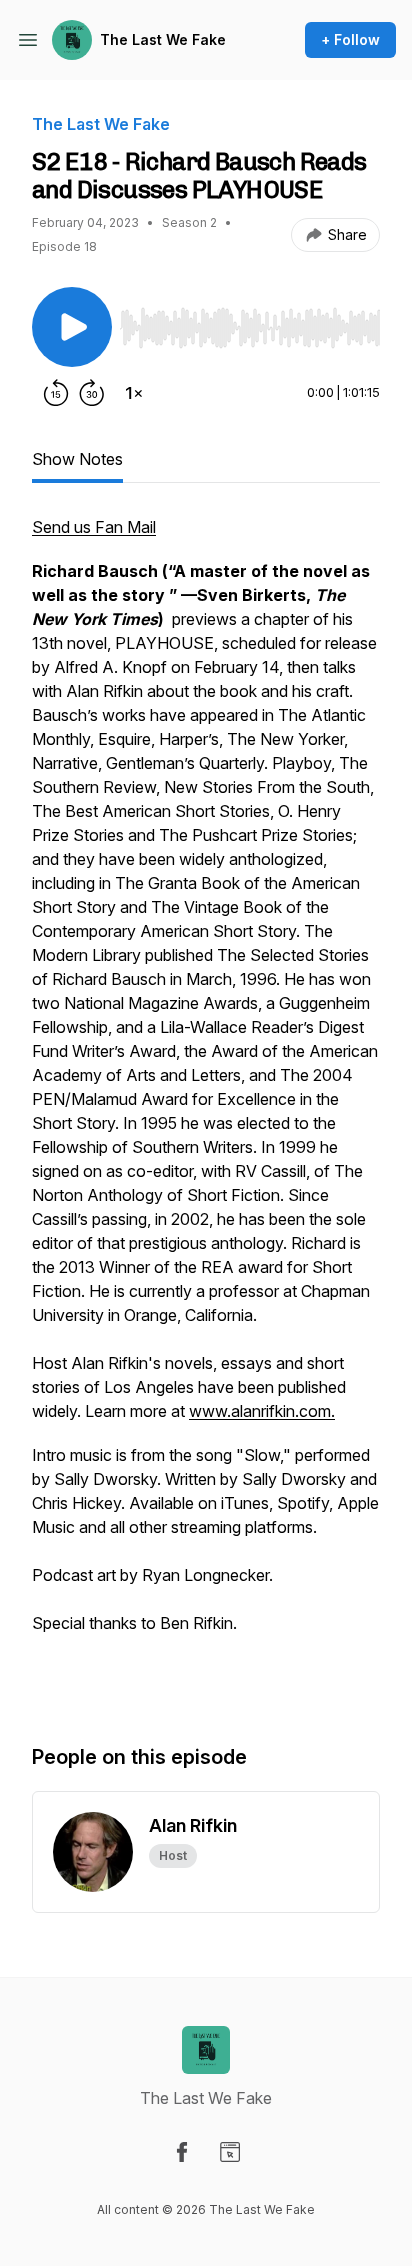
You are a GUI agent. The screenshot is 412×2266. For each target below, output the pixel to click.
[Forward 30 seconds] (92, 393)
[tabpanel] (206, 1109)
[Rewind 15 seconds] (56, 393)
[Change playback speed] (134, 393)
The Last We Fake (163, 39)
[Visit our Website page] (230, 2152)
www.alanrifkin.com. (262, 1411)
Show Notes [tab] (77, 459)
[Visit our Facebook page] (182, 2152)
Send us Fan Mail (94, 527)
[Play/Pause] (72, 327)
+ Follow (350, 39)
